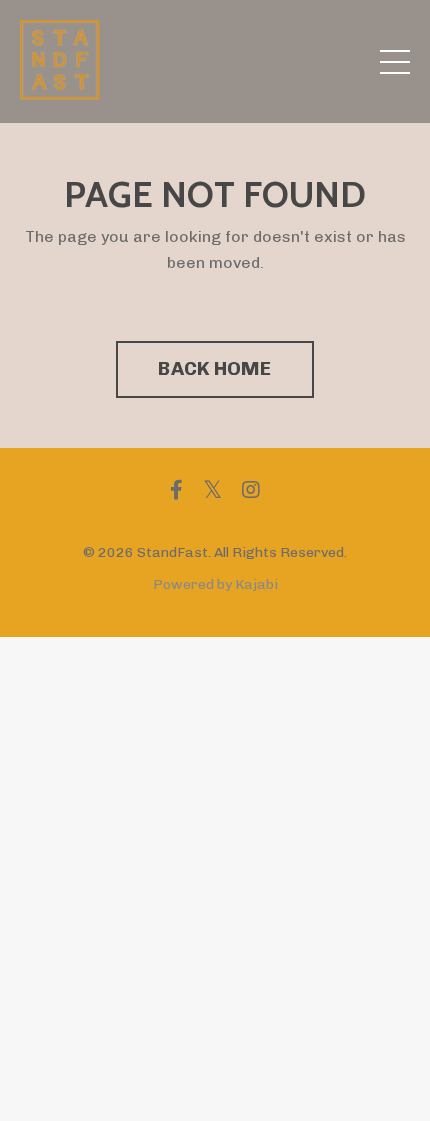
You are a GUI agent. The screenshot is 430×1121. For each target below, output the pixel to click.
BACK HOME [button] (214, 368)
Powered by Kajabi (215, 584)
